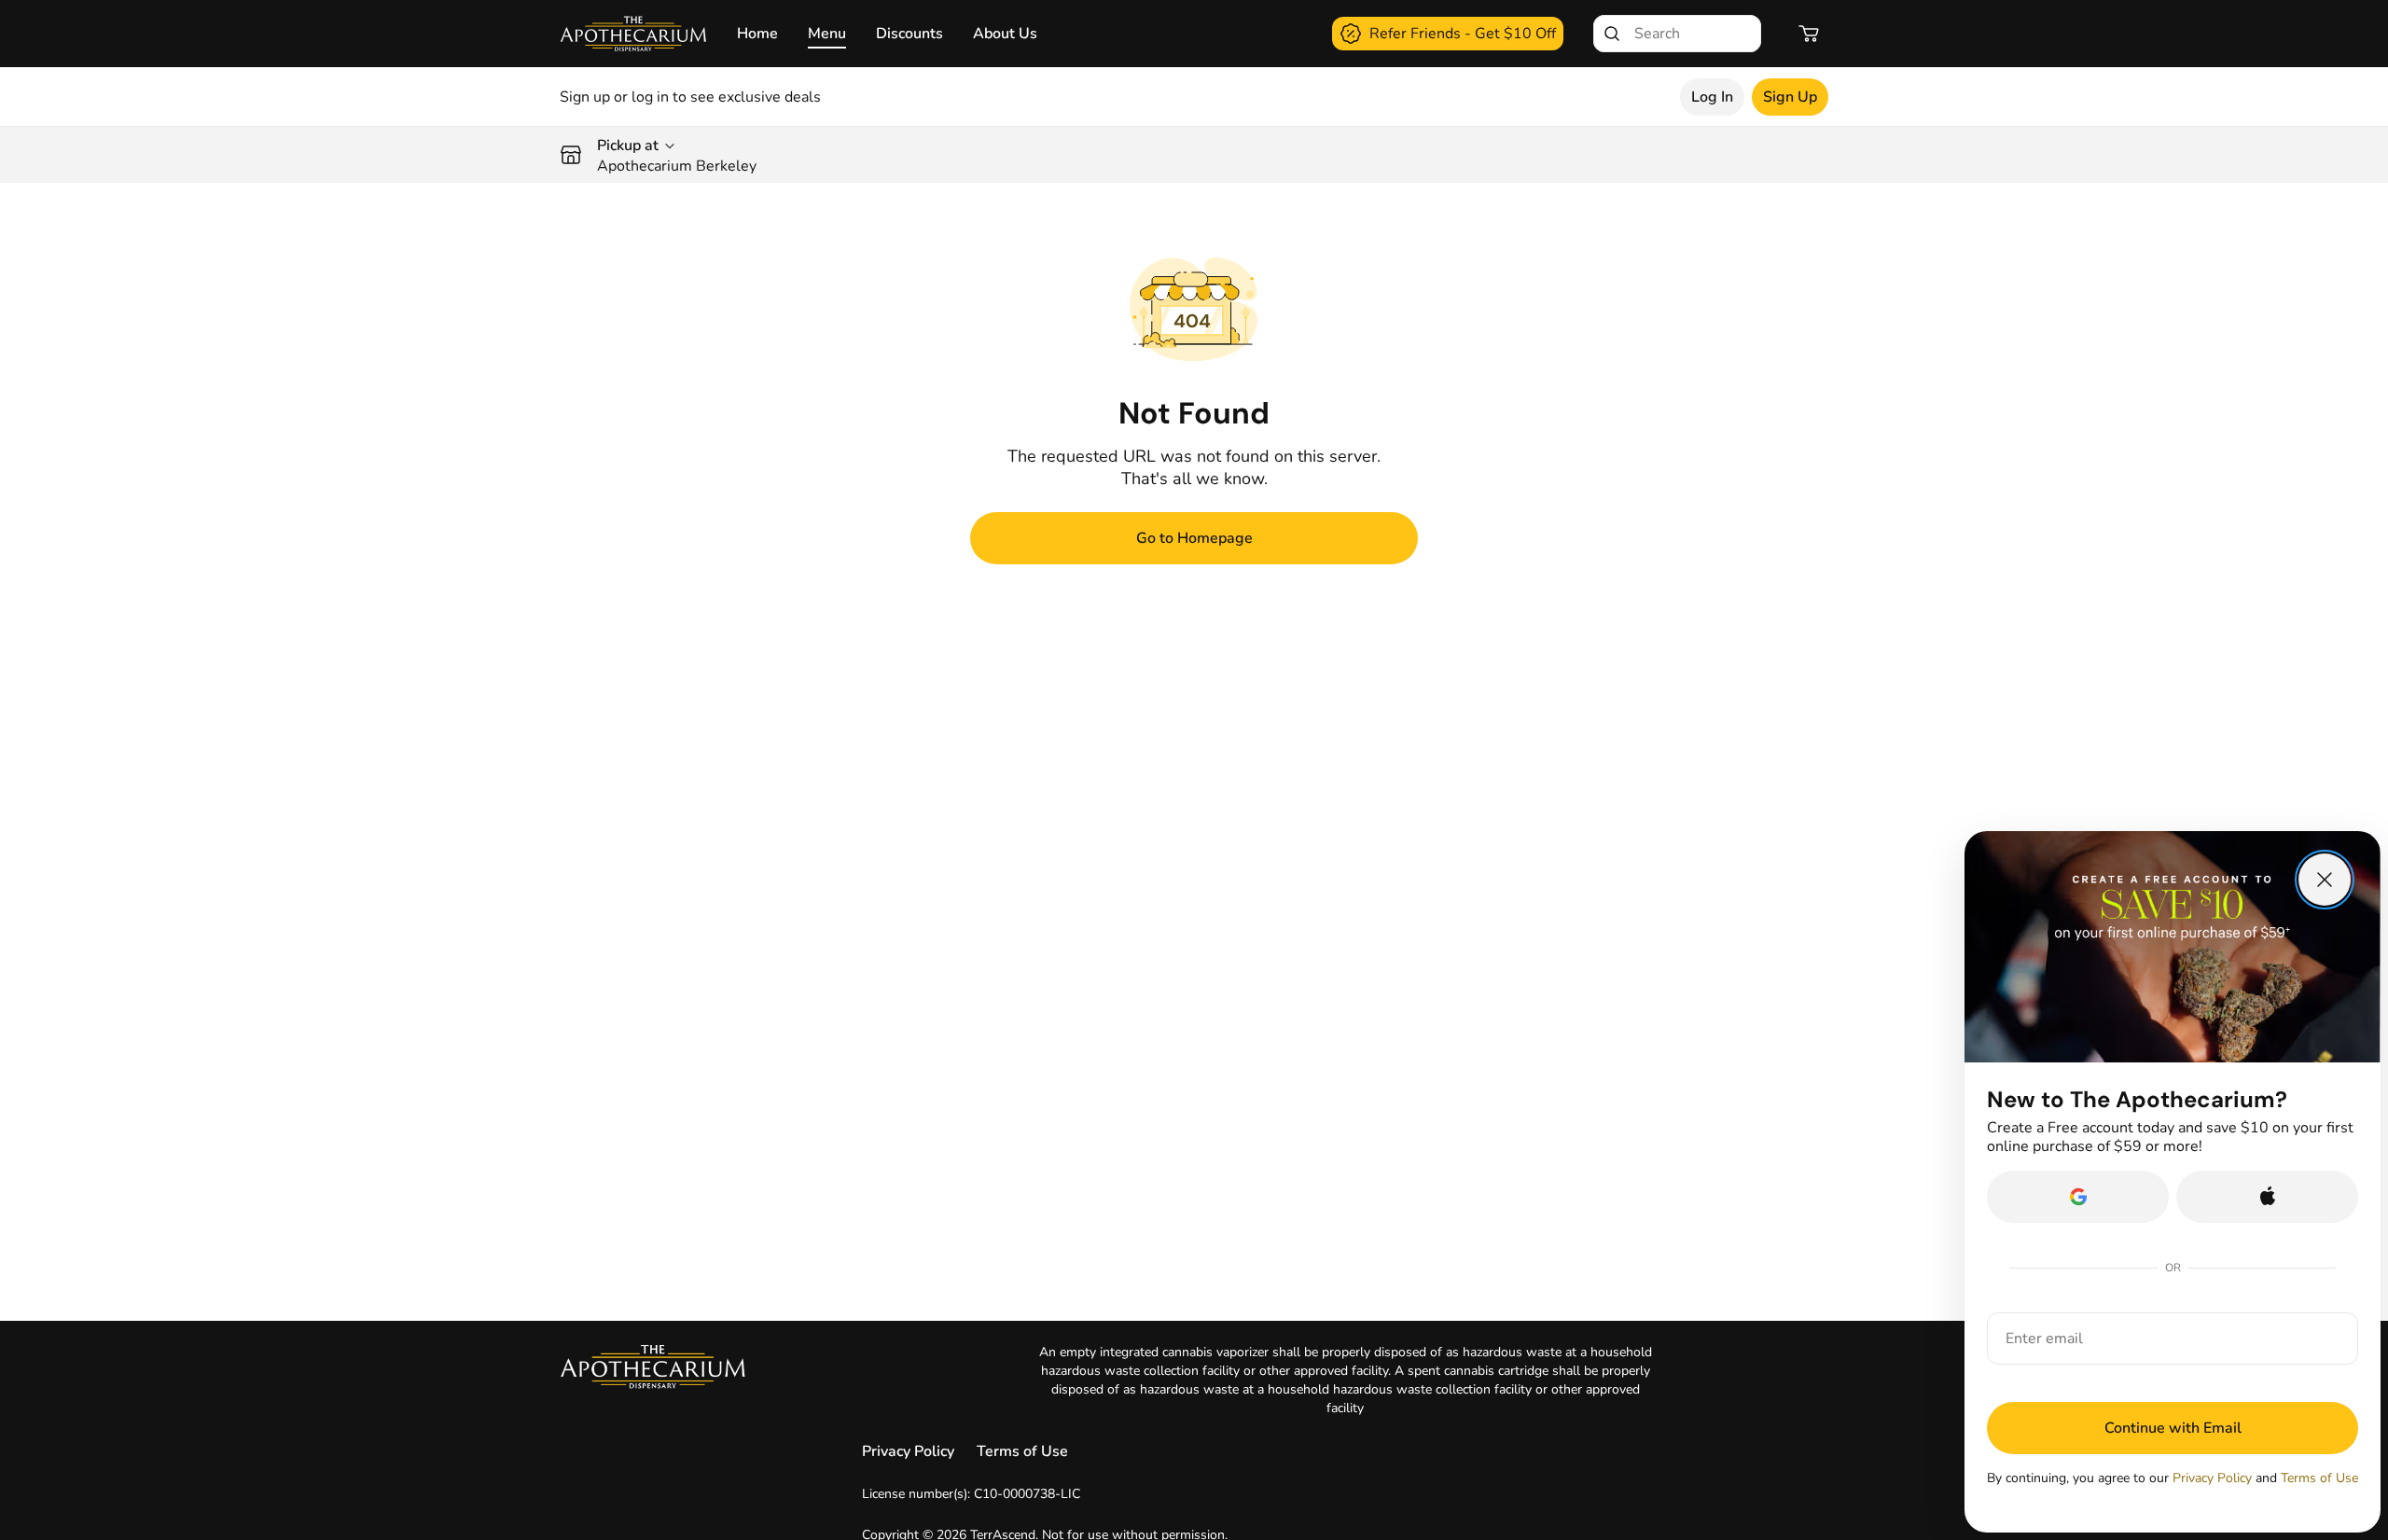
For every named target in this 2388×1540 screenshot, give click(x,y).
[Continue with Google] (2078, 1197)
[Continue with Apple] (2267, 1197)
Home (757, 34)
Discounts (909, 34)
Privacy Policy (908, 1451)
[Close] (2325, 880)
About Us (1005, 34)
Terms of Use (1022, 1451)
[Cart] (1810, 34)
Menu (827, 34)
